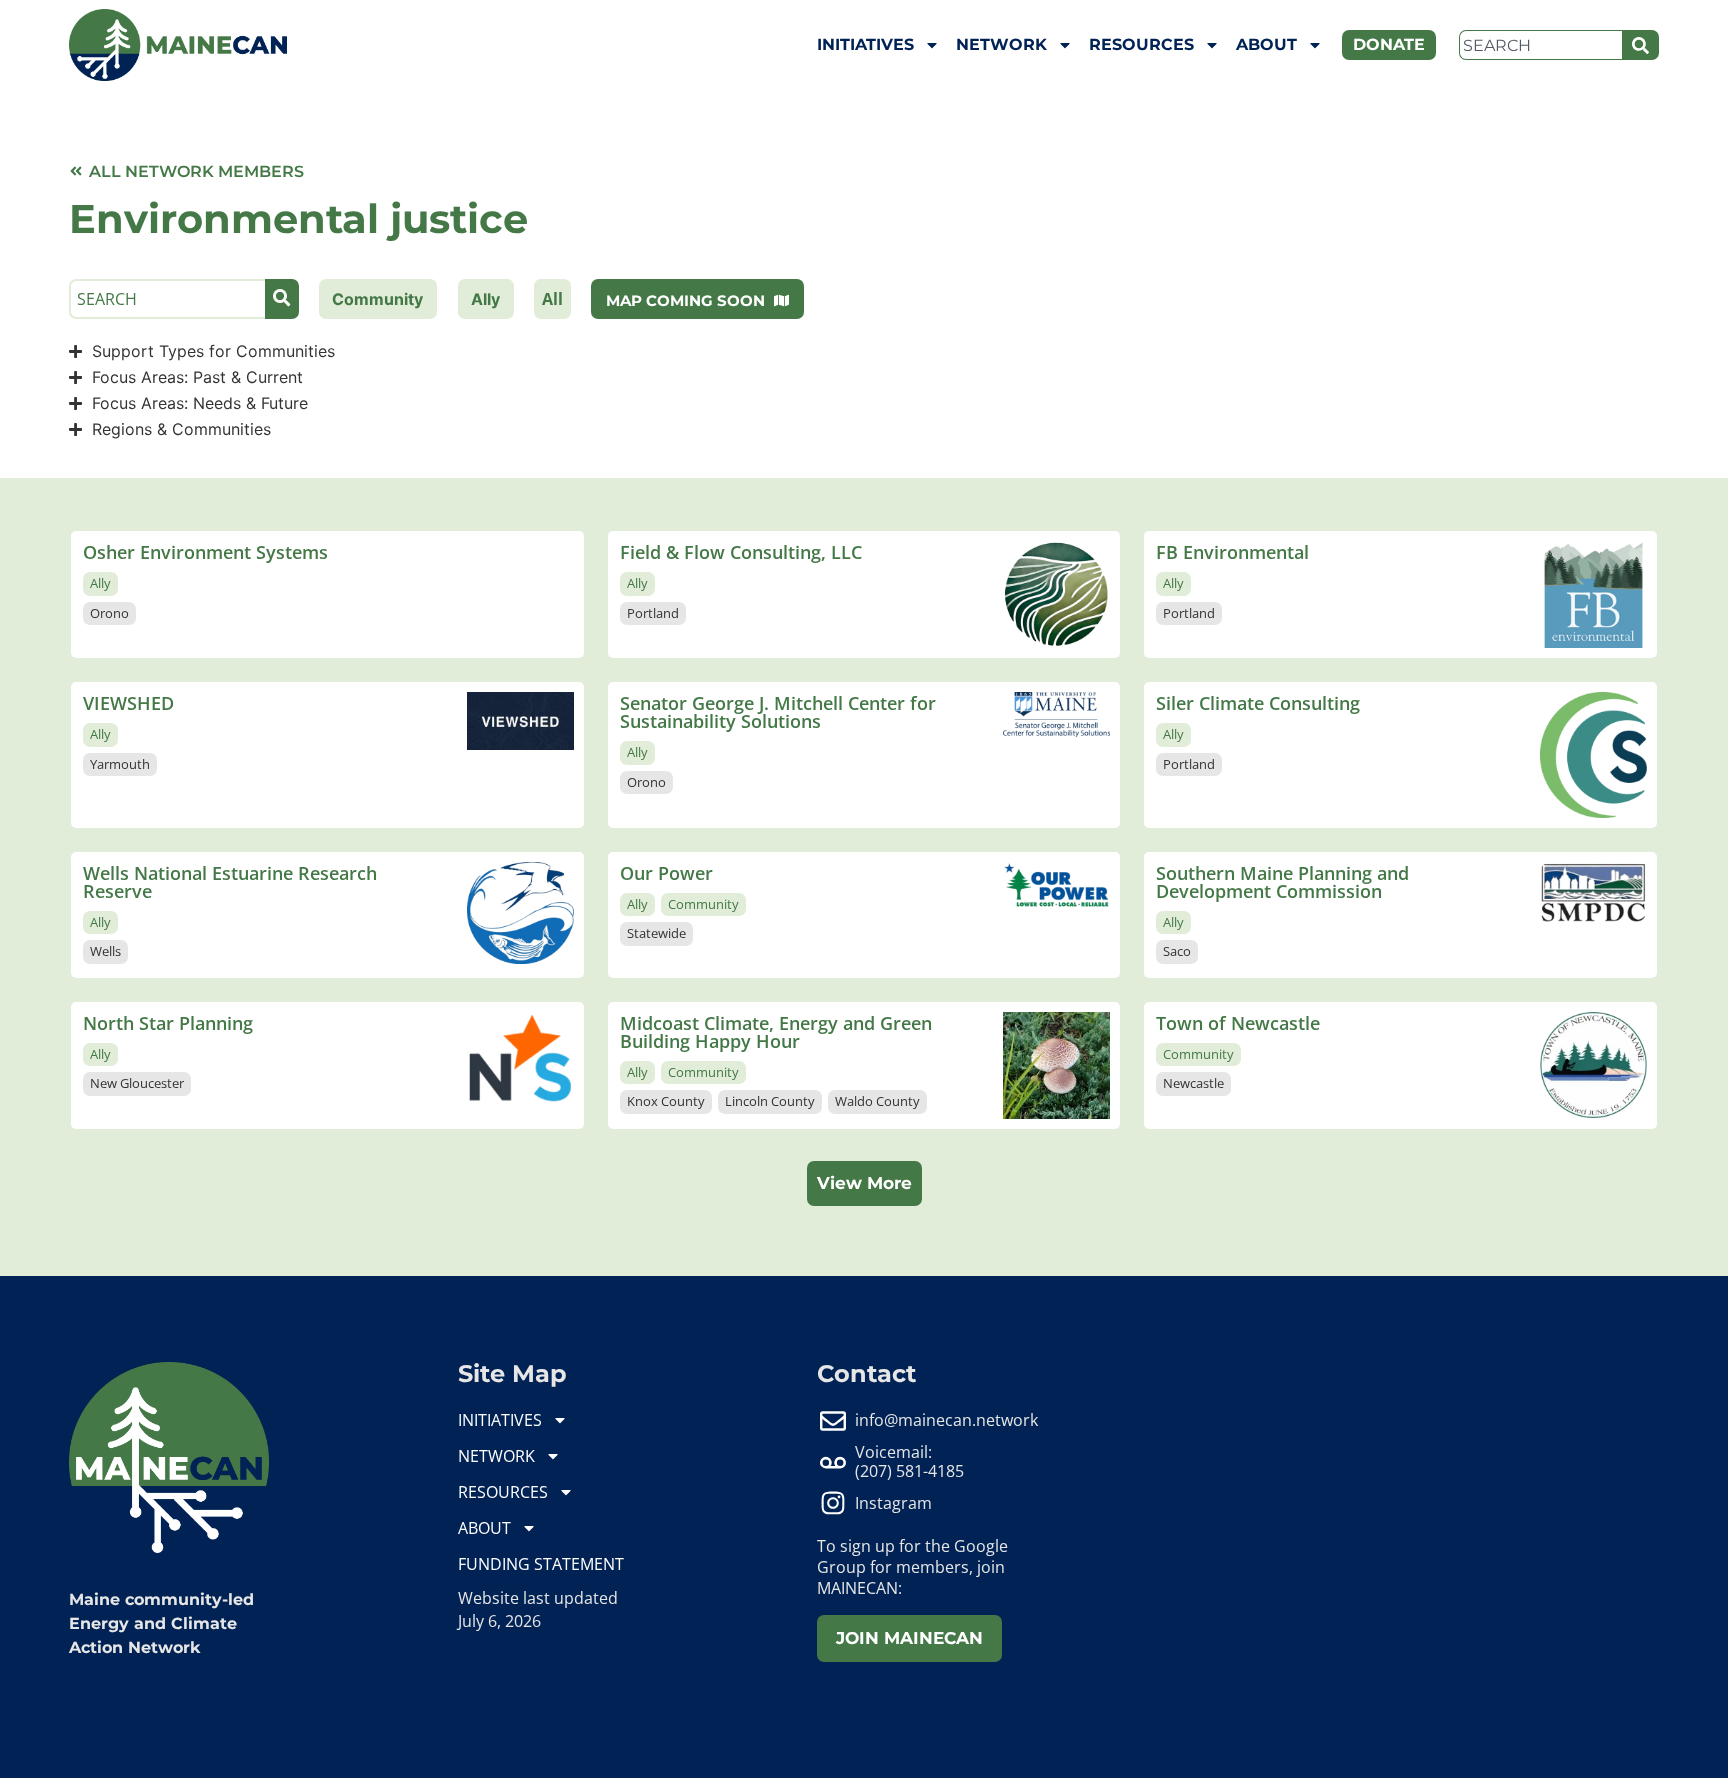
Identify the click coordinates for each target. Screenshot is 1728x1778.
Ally (100, 583)
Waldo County (877, 1101)
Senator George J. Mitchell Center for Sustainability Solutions (778, 712)
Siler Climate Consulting (1258, 703)
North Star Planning (168, 1023)
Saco (1177, 951)
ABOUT (1266, 44)
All (552, 299)
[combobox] (1540, 45)
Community (703, 904)
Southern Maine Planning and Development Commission (1282, 882)
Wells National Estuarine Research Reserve (230, 882)
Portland (653, 613)
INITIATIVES (865, 44)
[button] (864, 1184)
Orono (109, 613)
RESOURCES (1141, 44)
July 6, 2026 (499, 1621)
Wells (105, 951)
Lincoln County (770, 1101)
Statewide (656, 933)
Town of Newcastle (1238, 1023)
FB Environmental (1232, 552)
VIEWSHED (128, 703)
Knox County (666, 1101)
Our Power (666, 873)
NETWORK (1001, 44)
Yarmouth (120, 764)
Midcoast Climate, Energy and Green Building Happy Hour (776, 1032)
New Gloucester (137, 1083)
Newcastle (1193, 1083)
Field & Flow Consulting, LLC (741, 552)
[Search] (1640, 45)
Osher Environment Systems (205, 552)
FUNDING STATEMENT (541, 1564)
